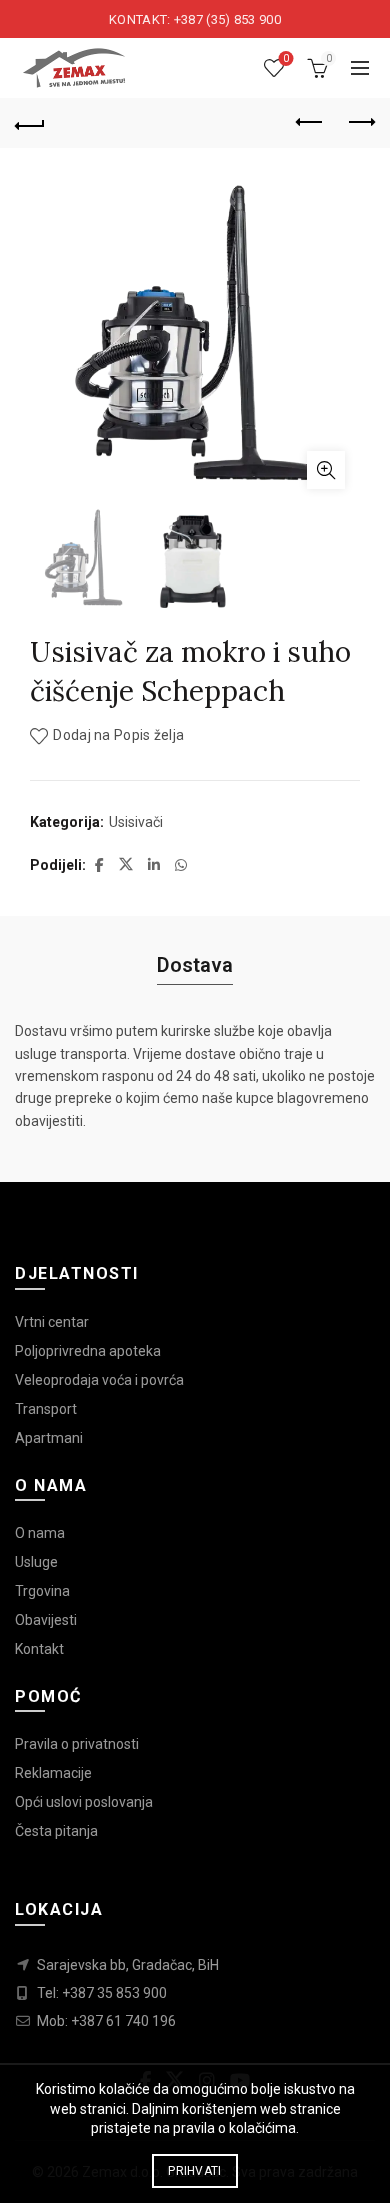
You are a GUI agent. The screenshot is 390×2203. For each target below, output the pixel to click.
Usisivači (136, 822)
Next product (360, 123)
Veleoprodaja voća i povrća (99, 1380)
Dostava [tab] (195, 965)
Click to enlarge (326, 470)
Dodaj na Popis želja (118, 736)
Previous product (310, 123)
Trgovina (42, 1591)
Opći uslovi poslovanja (84, 1802)
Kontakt (39, 1649)
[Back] (30, 123)
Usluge (36, 1562)
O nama (40, 1533)
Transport (46, 1409)
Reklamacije (53, 1773)
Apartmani (49, 1438)
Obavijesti (46, 1620)
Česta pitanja (56, 1831)
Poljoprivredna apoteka (88, 1351)
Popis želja (286, 58)
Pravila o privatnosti (77, 1744)
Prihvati (194, 2171)
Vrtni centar (52, 1322)
